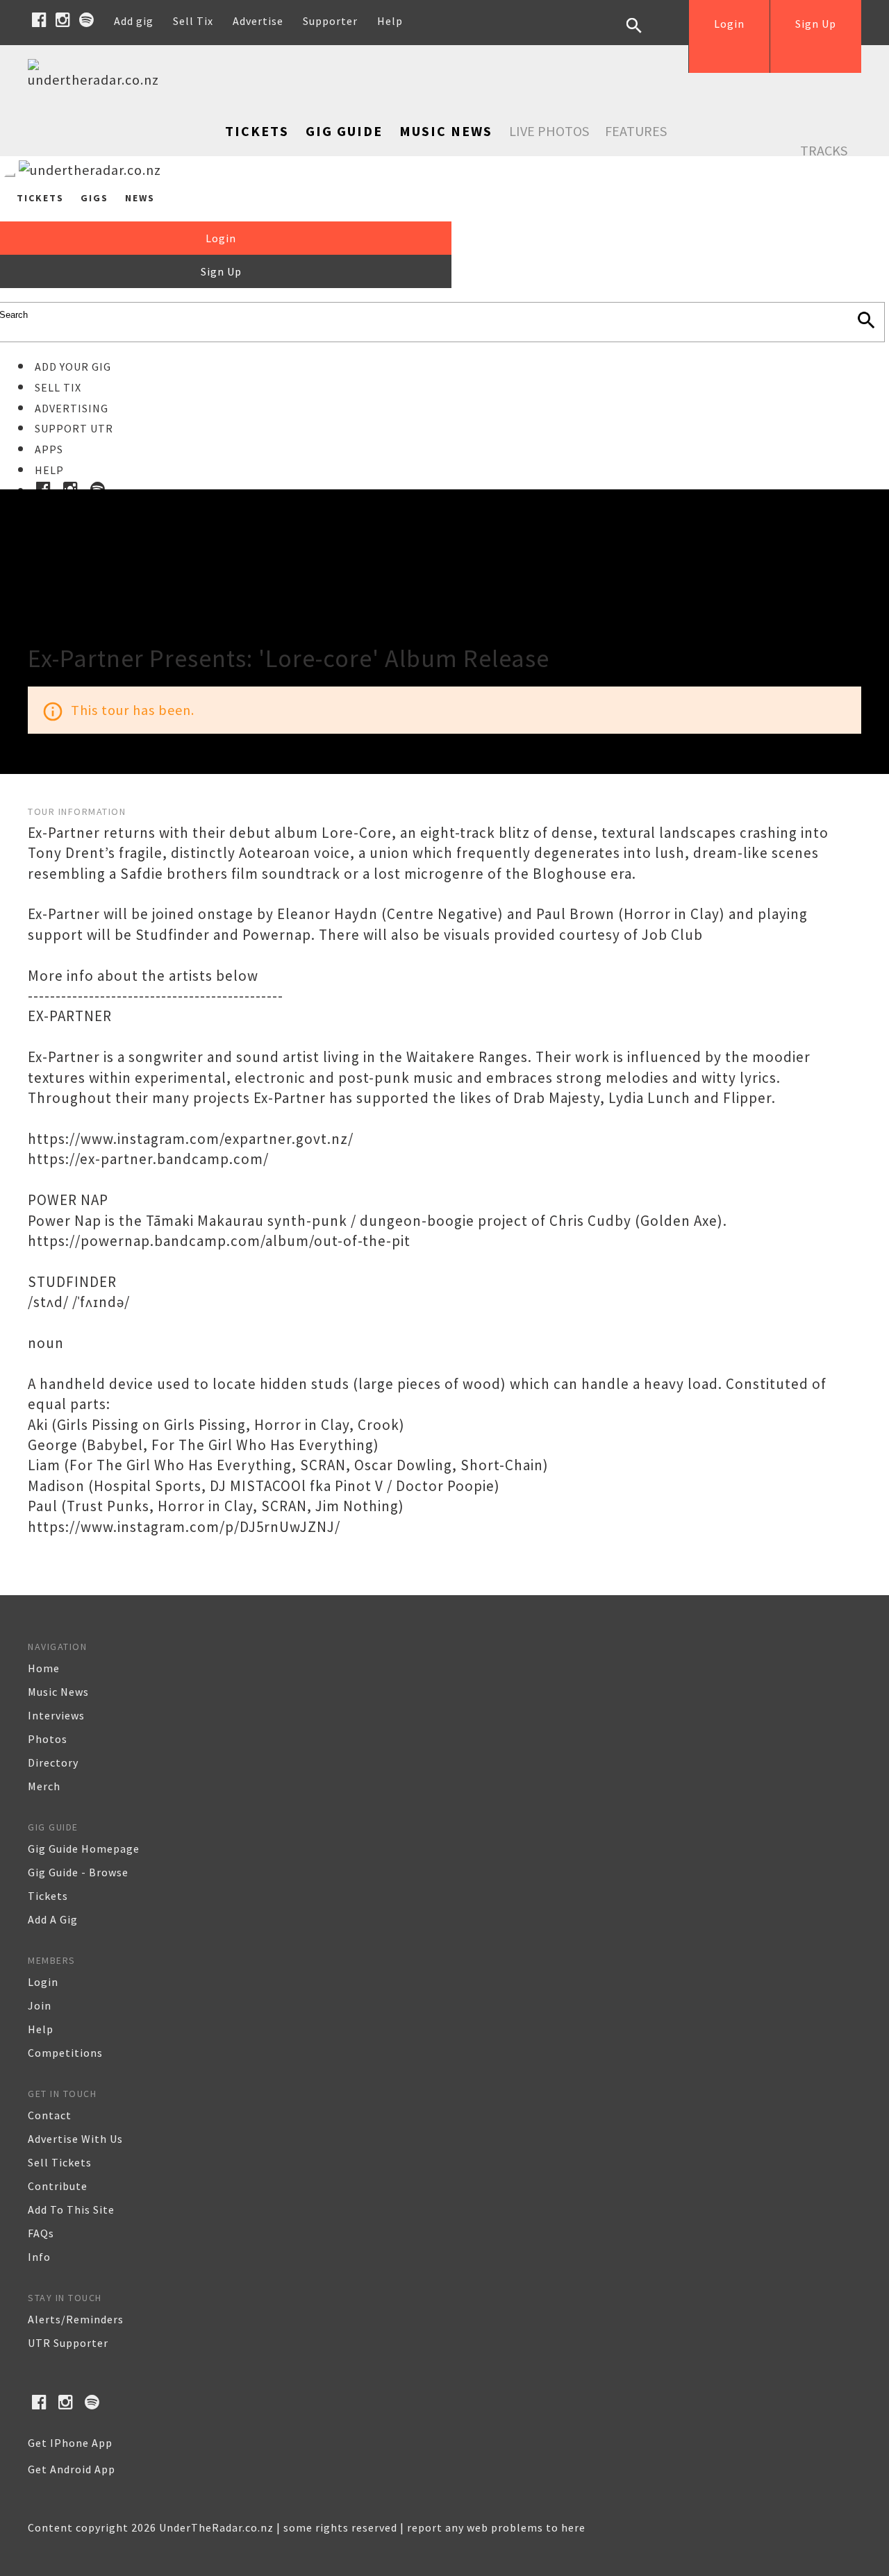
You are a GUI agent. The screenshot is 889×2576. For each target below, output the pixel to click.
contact (50, 2115)
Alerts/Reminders (76, 2319)
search (645, 36)
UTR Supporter (68, 2343)
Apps (49, 449)
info (39, 2257)
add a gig (53, 1919)
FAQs (41, 2233)
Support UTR (74, 428)
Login (729, 24)
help (41, 2029)
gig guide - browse (78, 1872)
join (40, 2005)
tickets (48, 1896)
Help (390, 21)
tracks (824, 150)
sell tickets (60, 2162)
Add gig (134, 21)
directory (53, 1762)
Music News (446, 131)
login (43, 1982)
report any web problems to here (496, 2527)
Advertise (258, 21)
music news (58, 1692)
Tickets (257, 131)
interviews (56, 1715)
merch (44, 1786)
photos (48, 1739)
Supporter (330, 21)
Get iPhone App (70, 2443)
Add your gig (73, 367)
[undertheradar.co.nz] (97, 79)
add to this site (71, 2209)
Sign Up (816, 24)
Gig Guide (344, 131)
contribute (58, 2186)
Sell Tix (193, 21)
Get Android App (72, 2469)
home (44, 1668)
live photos (549, 131)
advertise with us (75, 2139)
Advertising (72, 408)
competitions (65, 2053)
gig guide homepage (84, 1849)
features (636, 131)
